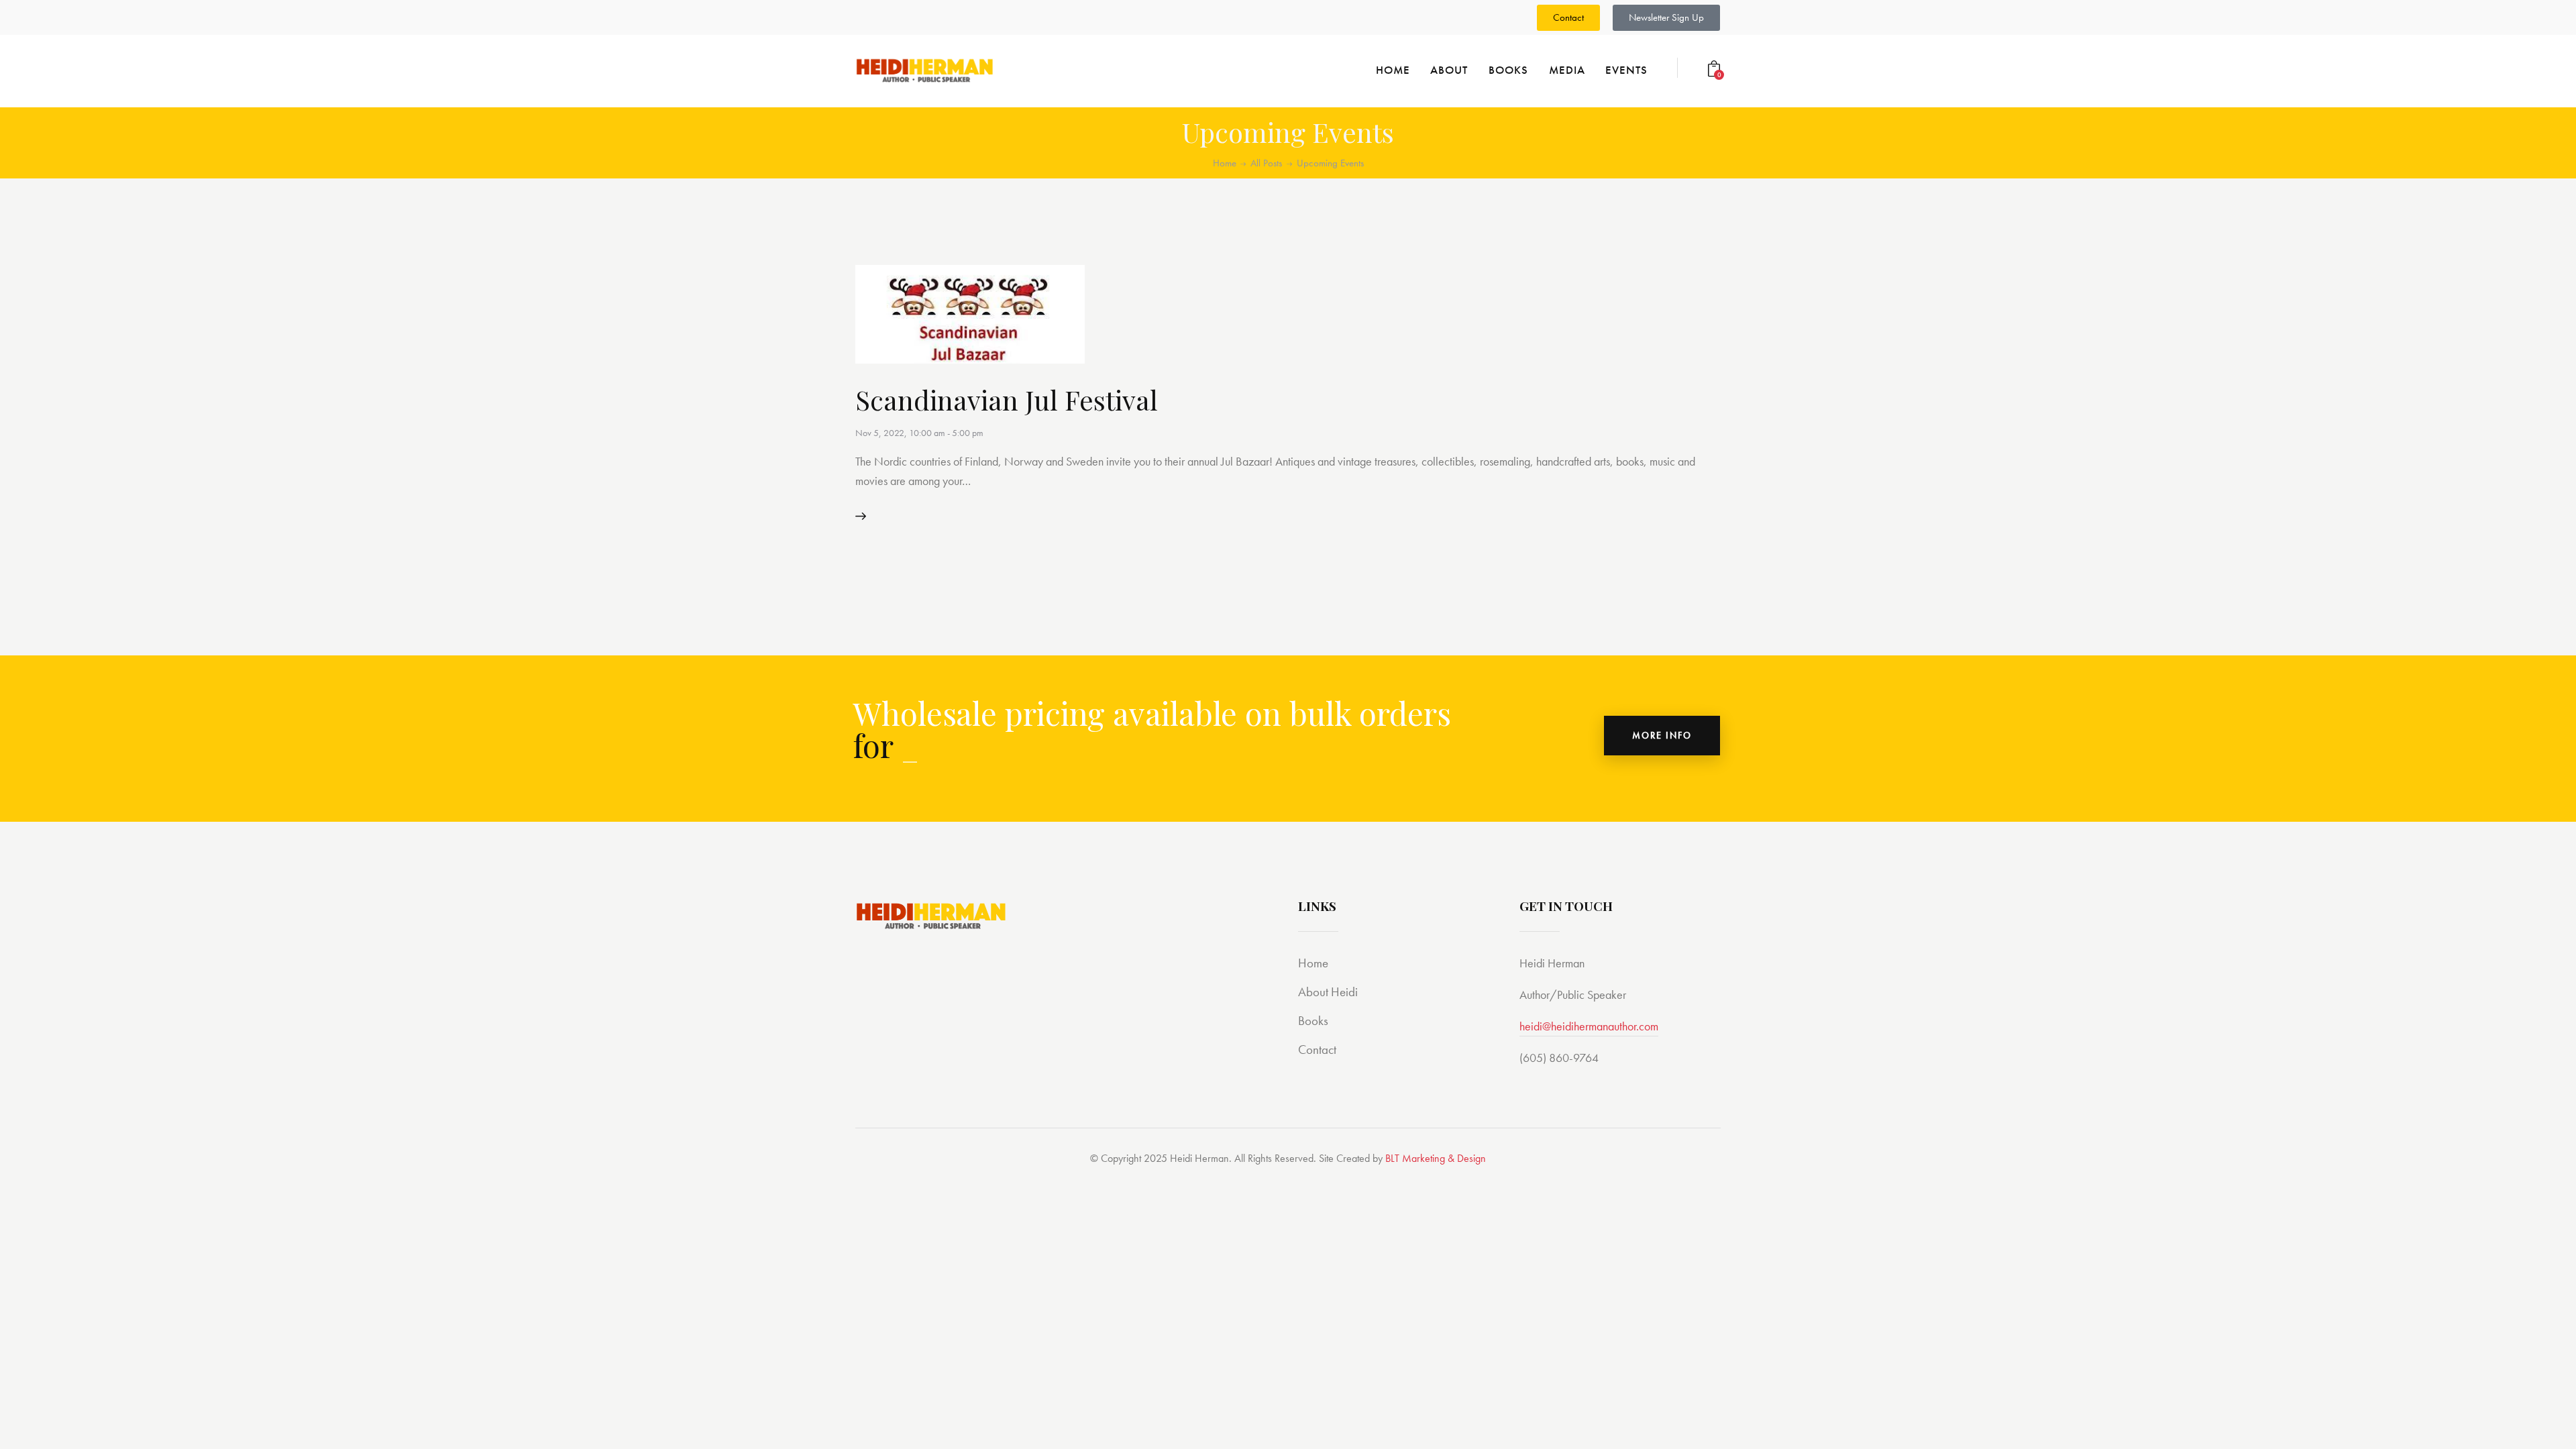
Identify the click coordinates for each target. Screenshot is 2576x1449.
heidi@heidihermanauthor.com (1589, 1026)
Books (1313, 1021)
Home (1225, 163)
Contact (1317, 1050)
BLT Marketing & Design (1436, 1158)
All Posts (1266, 163)
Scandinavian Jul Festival (1007, 399)
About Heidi (1328, 992)
